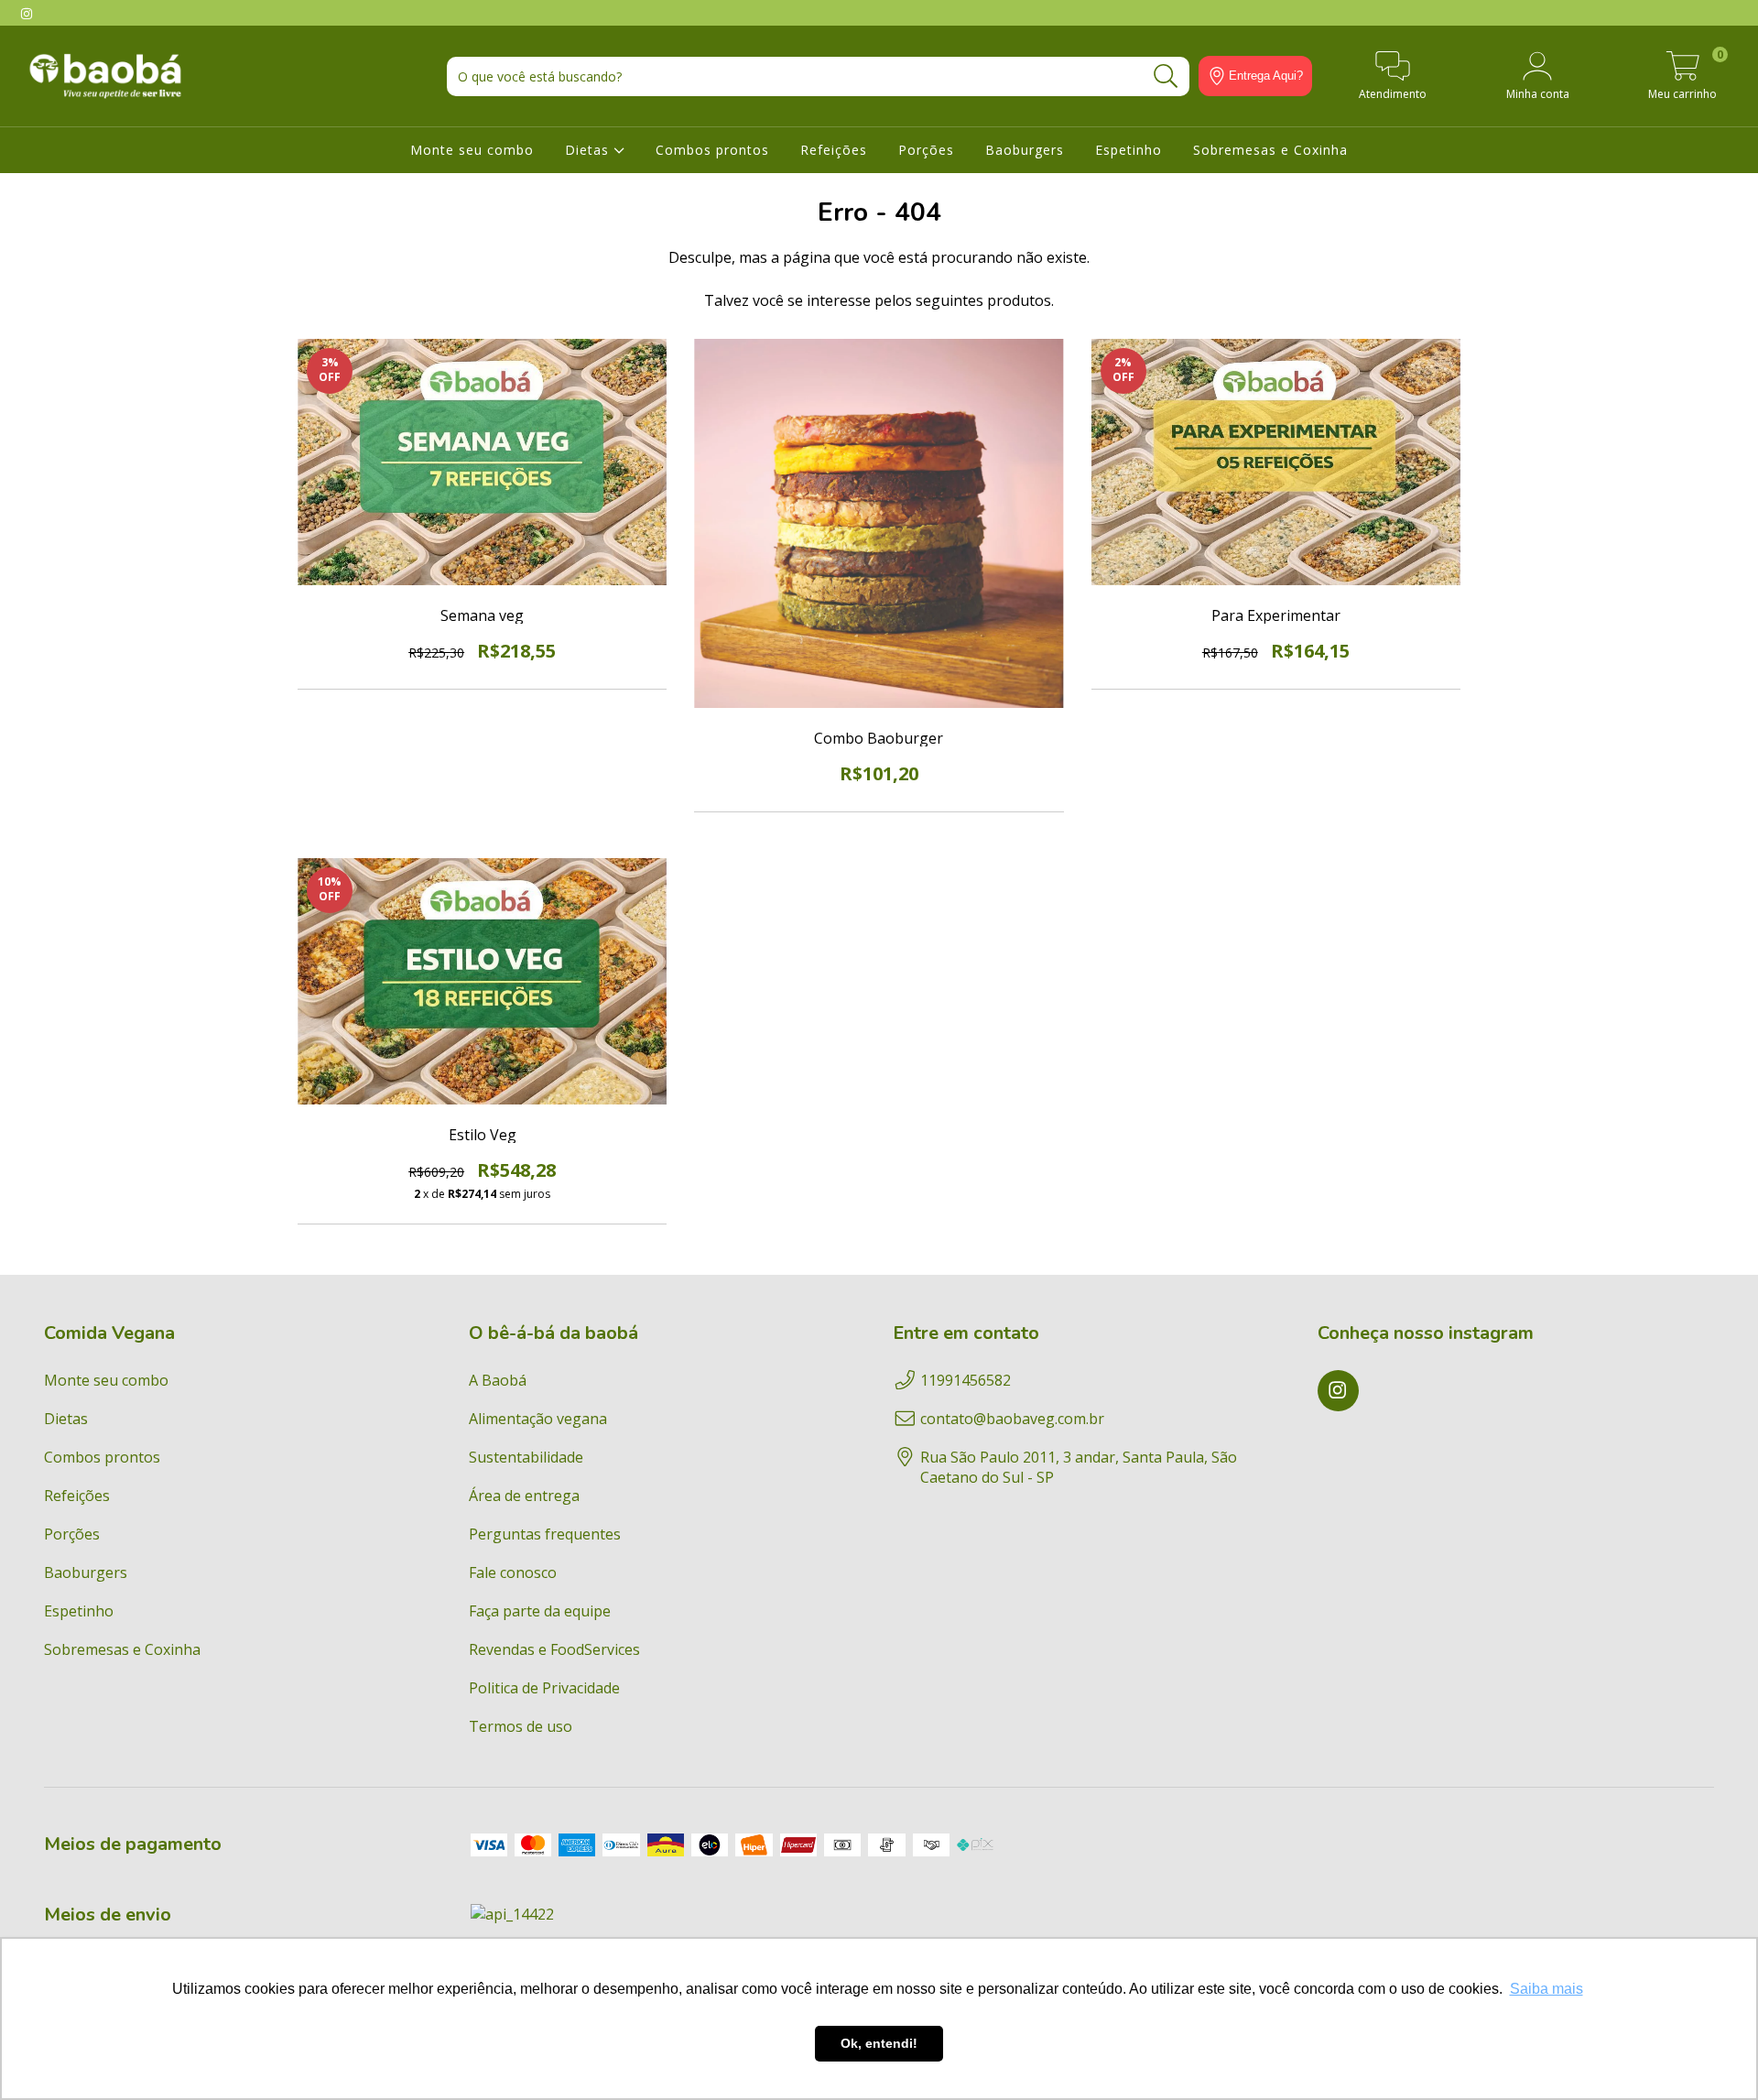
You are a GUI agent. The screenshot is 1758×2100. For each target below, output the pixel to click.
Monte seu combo (472, 150)
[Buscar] (1166, 76)
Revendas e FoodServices (554, 1649)
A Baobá (498, 1380)
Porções (926, 150)
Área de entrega (524, 1496)
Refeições (834, 150)
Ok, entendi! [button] (879, 2043)
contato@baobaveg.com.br (1012, 1419)
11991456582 (966, 1380)
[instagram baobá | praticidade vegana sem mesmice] (27, 13)
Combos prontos (712, 150)
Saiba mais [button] (1546, 1989)
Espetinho (1129, 150)
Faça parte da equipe (540, 1611)
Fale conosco (513, 1572)
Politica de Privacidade (544, 1688)
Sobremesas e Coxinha (1270, 150)
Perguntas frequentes (545, 1534)
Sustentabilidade (526, 1457)
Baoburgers (1025, 150)
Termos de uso (521, 1726)
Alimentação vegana (538, 1419)
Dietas (589, 150)
